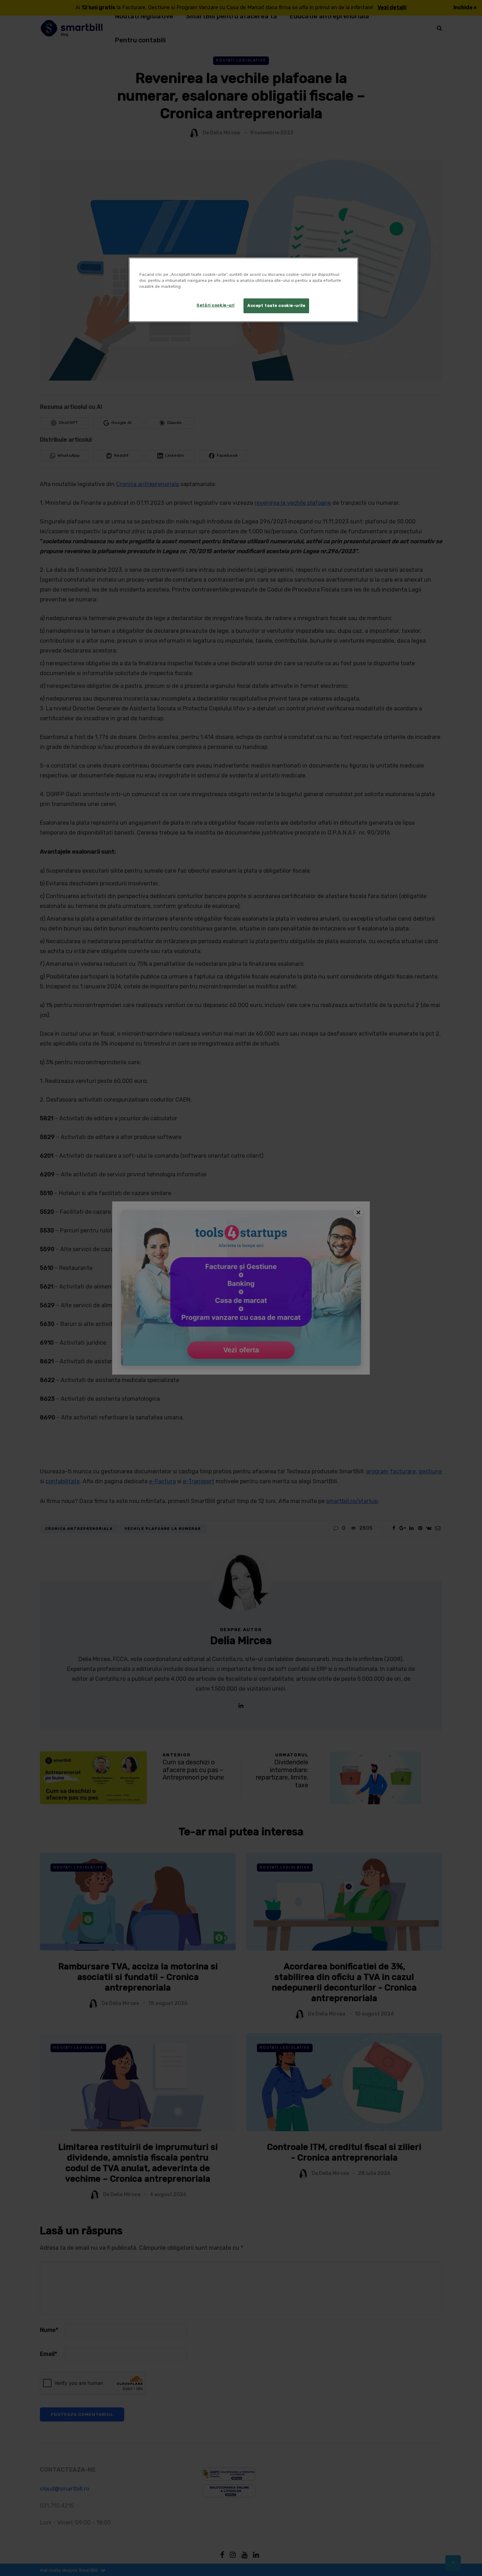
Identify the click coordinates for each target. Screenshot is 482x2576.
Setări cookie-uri (216, 305)
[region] (243, 290)
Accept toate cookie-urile (276, 305)
